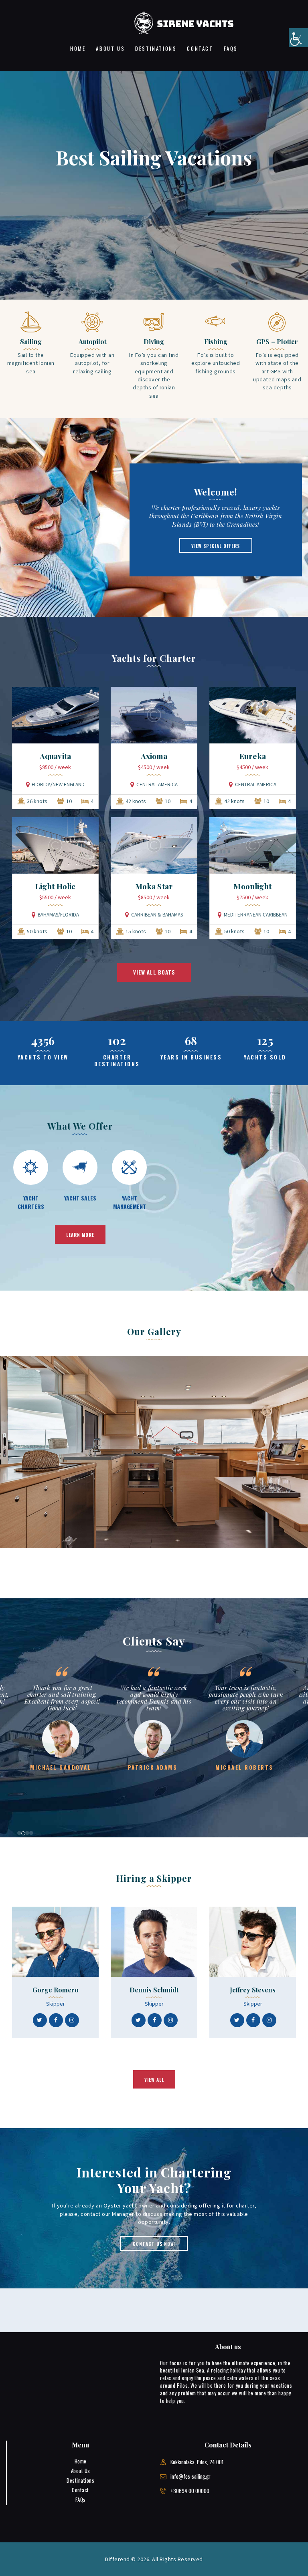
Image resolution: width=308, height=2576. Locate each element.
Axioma (154, 756)
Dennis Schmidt (154, 1990)
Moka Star (154, 886)
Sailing (31, 342)
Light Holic (55, 886)
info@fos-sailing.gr (190, 2476)
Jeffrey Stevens (253, 1990)
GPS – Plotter (277, 342)
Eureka (253, 756)
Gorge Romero (56, 1990)
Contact (80, 2490)
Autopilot (92, 342)
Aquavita (55, 756)
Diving (154, 342)
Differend (118, 2559)
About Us (81, 2471)
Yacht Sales (80, 1198)
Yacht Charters (31, 1202)
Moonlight (252, 886)
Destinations (80, 2480)
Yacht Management (130, 1202)
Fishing (216, 342)
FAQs (81, 2499)
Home (81, 2461)
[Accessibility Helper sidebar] (298, 38)
